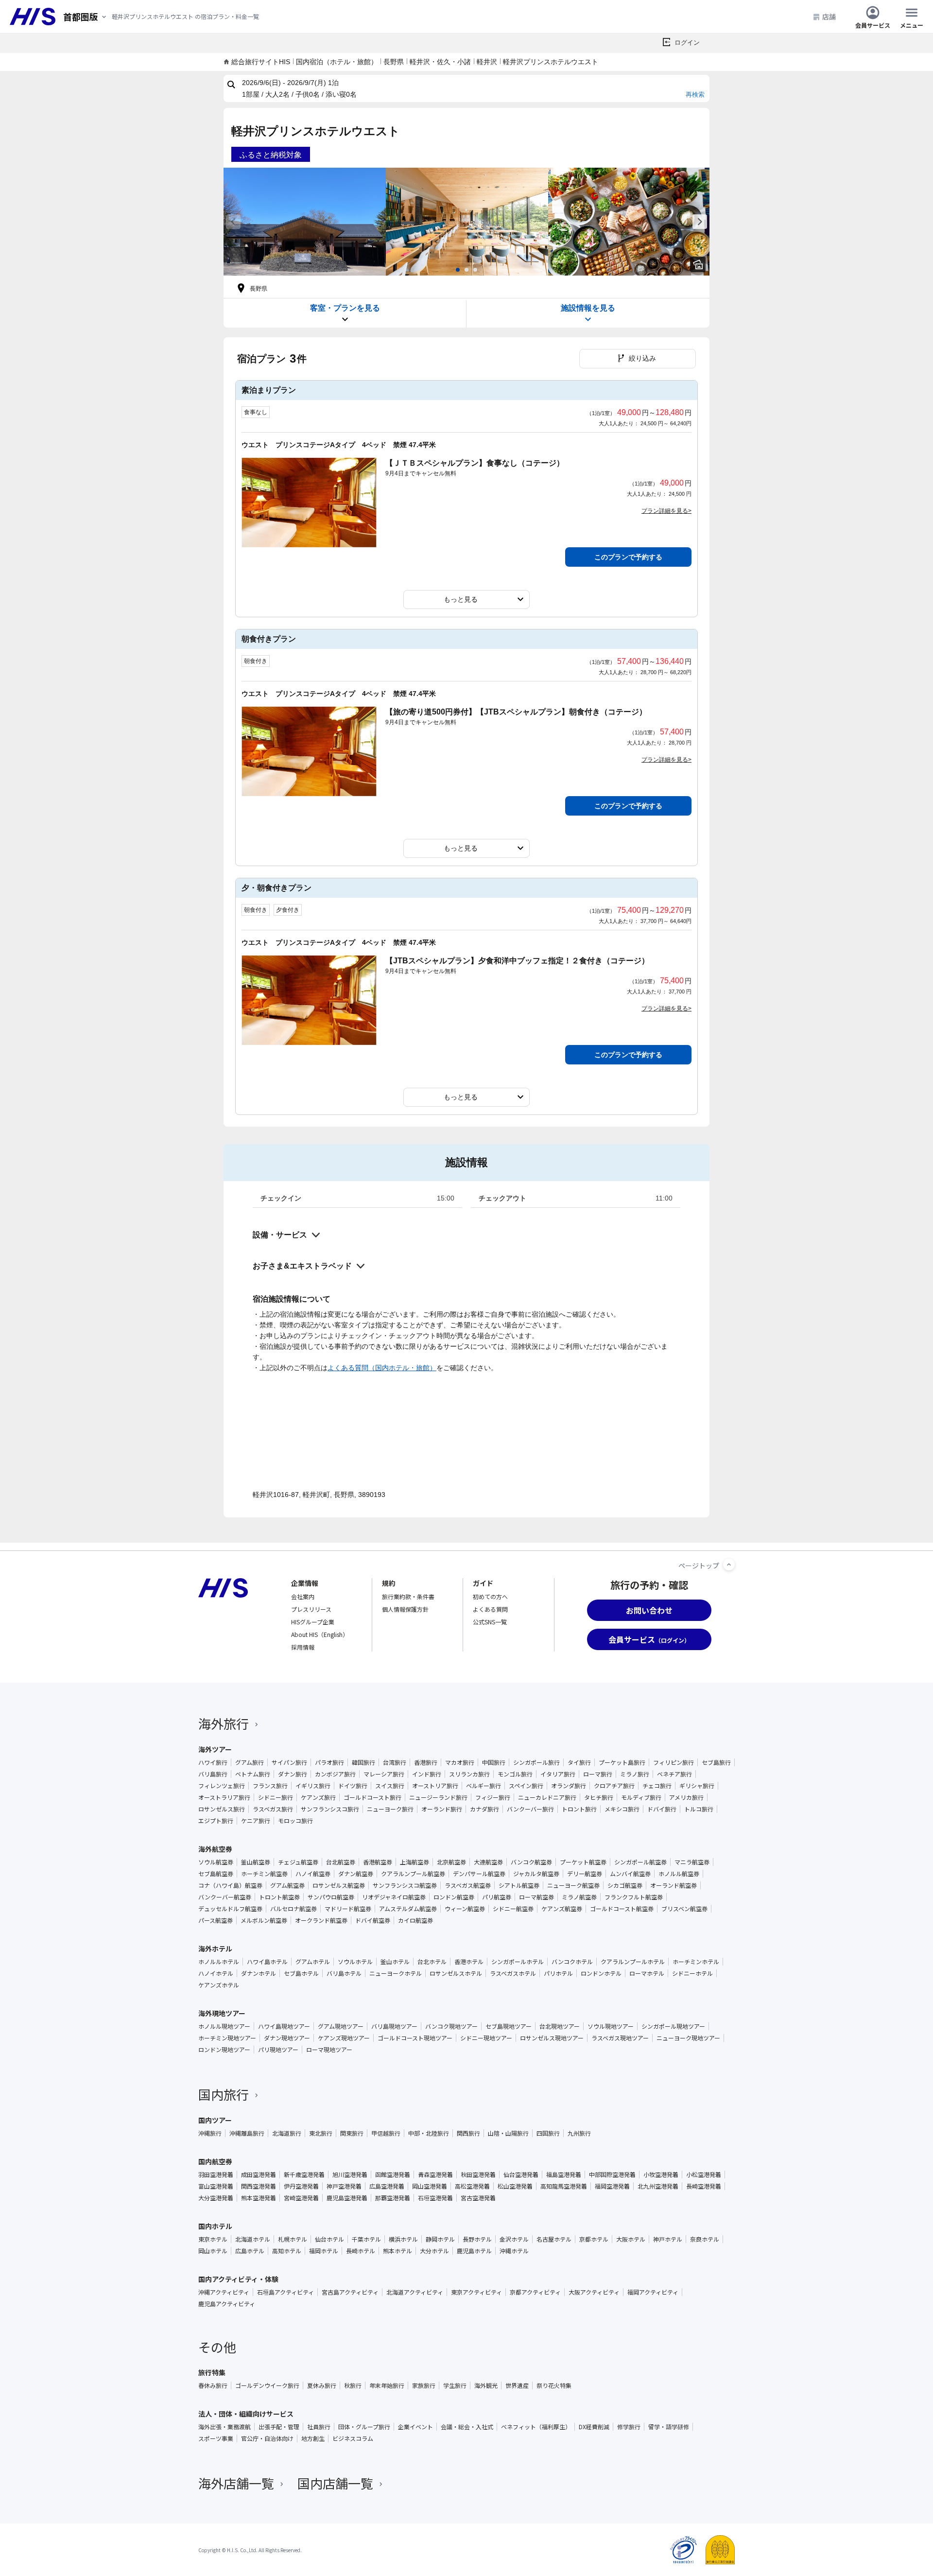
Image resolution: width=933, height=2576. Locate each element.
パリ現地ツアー (278, 2050)
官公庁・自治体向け (267, 2438)
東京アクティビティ (476, 2292)
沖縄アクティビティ (224, 2292)
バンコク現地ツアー (451, 2026)
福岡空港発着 (612, 2186)
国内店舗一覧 (335, 2483)
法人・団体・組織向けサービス (246, 2414)
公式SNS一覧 (490, 1622)
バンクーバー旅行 (530, 1809)
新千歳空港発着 (304, 2175)
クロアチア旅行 (614, 1786)
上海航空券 (415, 1862)
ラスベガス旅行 (273, 1809)
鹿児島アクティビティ (227, 2304)
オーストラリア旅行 (224, 1797)
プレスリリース (311, 1609)
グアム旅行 (250, 1762)
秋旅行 (353, 2385)
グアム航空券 (287, 1885)
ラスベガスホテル (513, 1973)
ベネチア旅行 (674, 1774)
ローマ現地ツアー (329, 2050)
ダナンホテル (259, 1973)
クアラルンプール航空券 (413, 1874)
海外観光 (486, 2385)
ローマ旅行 (598, 1774)
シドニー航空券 (513, 1909)
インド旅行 (427, 1774)
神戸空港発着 (344, 2186)
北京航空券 (451, 1862)
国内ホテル (215, 2226)
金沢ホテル (514, 2239)
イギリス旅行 (313, 1786)
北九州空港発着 (658, 2186)
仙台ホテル (329, 2239)
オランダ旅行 (569, 1786)
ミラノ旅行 (635, 1774)
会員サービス (873, 25)
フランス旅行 (270, 1786)
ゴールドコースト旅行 (372, 1797)
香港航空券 (378, 1862)
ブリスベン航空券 (684, 1909)
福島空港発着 (564, 2175)
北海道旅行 (287, 2133)
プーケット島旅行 (622, 1762)
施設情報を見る (588, 308)
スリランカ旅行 (469, 1774)
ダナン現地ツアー (287, 2038)
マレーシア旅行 (384, 1774)
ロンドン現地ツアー (224, 2050)
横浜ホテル (403, 2239)
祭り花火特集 (554, 2385)
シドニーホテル (692, 1973)
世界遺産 (517, 2385)
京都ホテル (594, 2239)
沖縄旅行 (210, 2133)
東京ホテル (213, 2239)
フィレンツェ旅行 (222, 1786)
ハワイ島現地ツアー (284, 2026)
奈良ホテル (705, 2239)
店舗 (829, 17)
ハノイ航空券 (313, 1874)
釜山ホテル (395, 1962)
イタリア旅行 (558, 1774)
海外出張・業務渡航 (225, 2427)
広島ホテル (250, 2251)
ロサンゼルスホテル (456, 1973)
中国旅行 (494, 1762)
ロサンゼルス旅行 (222, 1809)
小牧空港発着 (661, 2175)
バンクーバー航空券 (225, 1897)
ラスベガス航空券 (468, 1885)
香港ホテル (469, 1962)
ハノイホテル (216, 1973)
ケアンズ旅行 (318, 1797)
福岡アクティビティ (653, 2292)
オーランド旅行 (442, 1809)
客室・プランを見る (345, 308)
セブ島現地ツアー (509, 2026)
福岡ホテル (324, 2251)
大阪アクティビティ (594, 2292)
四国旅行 (548, 2133)
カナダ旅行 (484, 1809)
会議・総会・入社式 (467, 2427)
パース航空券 (216, 1920)
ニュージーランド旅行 (438, 1797)
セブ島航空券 (216, 1874)
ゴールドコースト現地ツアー (415, 2038)
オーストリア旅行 (435, 1786)
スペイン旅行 (526, 1786)
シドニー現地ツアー (486, 2038)
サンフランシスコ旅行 (330, 1809)
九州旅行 (579, 2133)
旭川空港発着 (350, 2175)
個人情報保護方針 (405, 1609)
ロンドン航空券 (454, 1897)
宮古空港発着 (478, 2198)
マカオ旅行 (460, 1762)
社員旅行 (319, 2427)
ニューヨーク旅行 (390, 1809)
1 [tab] (458, 270)
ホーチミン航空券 (264, 1874)
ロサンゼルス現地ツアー (552, 2038)
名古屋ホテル (554, 2239)
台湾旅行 (395, 1762)
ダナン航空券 (356, 1874)
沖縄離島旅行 (247, 2133)
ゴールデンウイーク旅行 (267, 2385)
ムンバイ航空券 (630, 1874)
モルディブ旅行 (641, 1797)
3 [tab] (475, 270)
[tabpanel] (305, 222)
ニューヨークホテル (396, 1973)
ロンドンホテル (601, 1973)
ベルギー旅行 (484, 1786)
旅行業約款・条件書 (408, 1596)
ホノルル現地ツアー (224, 2026)
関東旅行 (352, 2133)
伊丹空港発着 (301, 2186)
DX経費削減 (594, 2427)
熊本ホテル (397, 2251)
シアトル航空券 (519, 1885)
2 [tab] (466, 270)
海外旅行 (224, 1723)
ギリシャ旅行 (697, 1786)
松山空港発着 (515, 2186)
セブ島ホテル (301, 1973)
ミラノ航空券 (579, 1897)
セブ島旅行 (716, 1762)
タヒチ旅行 (599, 1797)
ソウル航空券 (216, 1862)
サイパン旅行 (289, 1762)
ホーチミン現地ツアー (227, 2038)
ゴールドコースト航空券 (622, 1909)
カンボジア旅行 (335, 1774)
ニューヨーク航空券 (573, 1885)
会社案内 (303, 1596)
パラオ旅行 (329, 1762)
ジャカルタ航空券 (536, 1874)
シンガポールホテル (518, 1962)
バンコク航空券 (531, 1862)
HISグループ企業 (313, 1622)
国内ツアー (215, 2120)
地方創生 (313, 2438)
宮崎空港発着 (301, 2198)
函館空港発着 (393, 2175)
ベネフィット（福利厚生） (536, 2427)
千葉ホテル (366, 2239)
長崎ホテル (361, 2251)
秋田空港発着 (478, 2175)
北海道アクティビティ (415, 2292)
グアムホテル (313, 1962)
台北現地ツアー (560, 2026)
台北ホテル (432, 1962)
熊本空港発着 (259, 2198)
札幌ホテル (293, 2239)
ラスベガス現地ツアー (620, 2038)
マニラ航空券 (692, 1862)
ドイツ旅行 (353, 1786)
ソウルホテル (355, 1962)
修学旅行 (629, 2427)
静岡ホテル (440, 2239)
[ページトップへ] (729, 1565)
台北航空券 (341, 1862)
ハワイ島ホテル (267, 1962)
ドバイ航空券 (373, 1920)
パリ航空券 (497, 1897)
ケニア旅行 (256, 1821)
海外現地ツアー (222, 2013)
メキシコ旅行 (622, 1809)
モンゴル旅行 (515, 1774)
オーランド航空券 (674, 1885)
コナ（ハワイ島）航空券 (230, 1885)
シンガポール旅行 (536, 1762)
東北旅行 (321, 2133)
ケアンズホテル (219, 1985)
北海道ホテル (253, 2239)
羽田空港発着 (216, 2175)
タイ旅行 (579, 1762)
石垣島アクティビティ (285, 2292)
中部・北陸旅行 (429, 2133)
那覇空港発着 (393, 2198)
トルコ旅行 (699, 1809)
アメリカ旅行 (686, 1797)
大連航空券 (488, 1862)
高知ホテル (287, 2251)
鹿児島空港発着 (347, 2198)
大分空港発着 (216, 2198)
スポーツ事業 (216, 2438)
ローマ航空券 (536, 1897)
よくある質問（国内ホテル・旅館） (382, 1368)
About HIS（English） (320, 1634)
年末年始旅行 (387, 2385)
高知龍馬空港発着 (564, 2186)
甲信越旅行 (386, 2133)
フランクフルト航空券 (634, 1897)
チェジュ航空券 (298, 1862)
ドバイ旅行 (662, 1809)
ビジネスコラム (353, 2438)
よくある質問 (490, 1609)
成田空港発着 (259, 2175)
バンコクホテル (572, 1962)
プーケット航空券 (583, 1862)
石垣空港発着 (435, 2198)
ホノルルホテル (219, 1962)
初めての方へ (490, 1596)
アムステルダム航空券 (408, 1909)
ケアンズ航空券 (562, 1909)
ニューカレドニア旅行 (547, 1797)
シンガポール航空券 (640, 1862)
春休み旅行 (213, 2385)
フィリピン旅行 (674, 1762)
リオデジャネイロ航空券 (394, 1897)
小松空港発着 (704, 2175)
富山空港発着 (216, 2186)
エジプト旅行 (216, 1821)
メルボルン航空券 (264, 1920)
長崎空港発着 (704, 2186)
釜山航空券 (256, 1862)
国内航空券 (215, 2161)
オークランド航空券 (321, 1920)
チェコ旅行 (657, 1786)
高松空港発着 (472, 2186)
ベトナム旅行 (253, 1774)
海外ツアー (215, 1749)
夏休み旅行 (322, 2385)
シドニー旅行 (276, 1797)
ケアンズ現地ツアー (344, 2038)
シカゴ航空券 (625, 1885)
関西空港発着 (259, 2186)
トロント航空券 (279, 1897)
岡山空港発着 (430, 2186)
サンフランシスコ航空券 (405, 1885)
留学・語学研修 (669, 2427)
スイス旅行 (390, 1786)
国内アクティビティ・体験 (238, 2279)
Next (700, 222)
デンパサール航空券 (479, 1874)
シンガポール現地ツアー (673, 2026)
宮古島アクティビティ (350, 2292)
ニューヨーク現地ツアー (688, 2038)
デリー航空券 (585, 1874)
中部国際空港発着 (612, 2175)
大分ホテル (434, 2251)
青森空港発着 (435, 2175)
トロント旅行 (579, 1809)
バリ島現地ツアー (394, 2026)
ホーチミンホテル (696, 1962)
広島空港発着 (387, 2186)
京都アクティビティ (535, 2292)
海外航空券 (215, 1849)
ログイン (687, 43)
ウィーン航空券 (465, 1909)
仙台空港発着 (521, 2175)
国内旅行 (224, 2094)
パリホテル (558, 1973)
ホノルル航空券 (679, 1874)
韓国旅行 (363, 1762)
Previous (233, 222)
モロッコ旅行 (295, 1821)
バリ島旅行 (213, 1774)
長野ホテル (477, 2239)
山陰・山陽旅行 (508, 2133)
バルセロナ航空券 (294, 1909)
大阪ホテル (631, 2239)
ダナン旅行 (293, 1774)
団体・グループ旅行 (364, 2427)
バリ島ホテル (344, 1973)
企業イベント (415, 2427)
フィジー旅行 (493, 1797)
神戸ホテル (668, 2239)
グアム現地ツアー (341, 2026)
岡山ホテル (213, 2251)
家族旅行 (424, 2385)
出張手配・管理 (279, 2427)
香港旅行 (426, 1762)
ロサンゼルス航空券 (339, 1885)
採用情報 (303, 1647)
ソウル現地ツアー (611, 2026)
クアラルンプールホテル (633, 1962)
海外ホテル (215, 1949)
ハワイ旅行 (213, 1762)
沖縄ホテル (514, 2251)
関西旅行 (468, 2133)
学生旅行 (455, 2385)
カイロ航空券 (415, 1920)
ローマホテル (647, 1973)
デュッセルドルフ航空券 (230, 1909)
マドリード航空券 (348, 1909)
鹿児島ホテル (474, 2251)
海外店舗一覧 (236, 2483)
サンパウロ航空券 (331, 1897)
